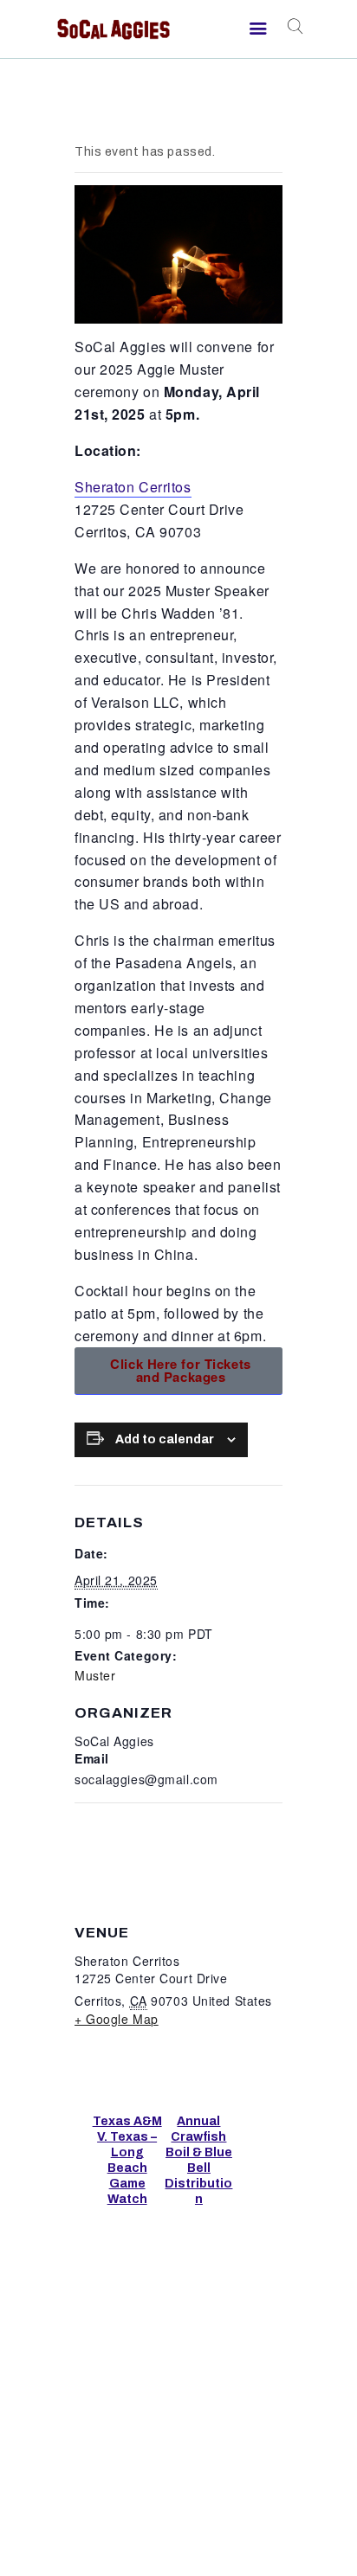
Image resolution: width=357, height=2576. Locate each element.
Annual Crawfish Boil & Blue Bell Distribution (198, 2160)
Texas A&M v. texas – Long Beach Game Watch (127, 2160)
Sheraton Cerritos (133, 487)
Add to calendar (165, 1439)
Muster (95, 1675)
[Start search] (293, 27)
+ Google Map (117, 2019)
